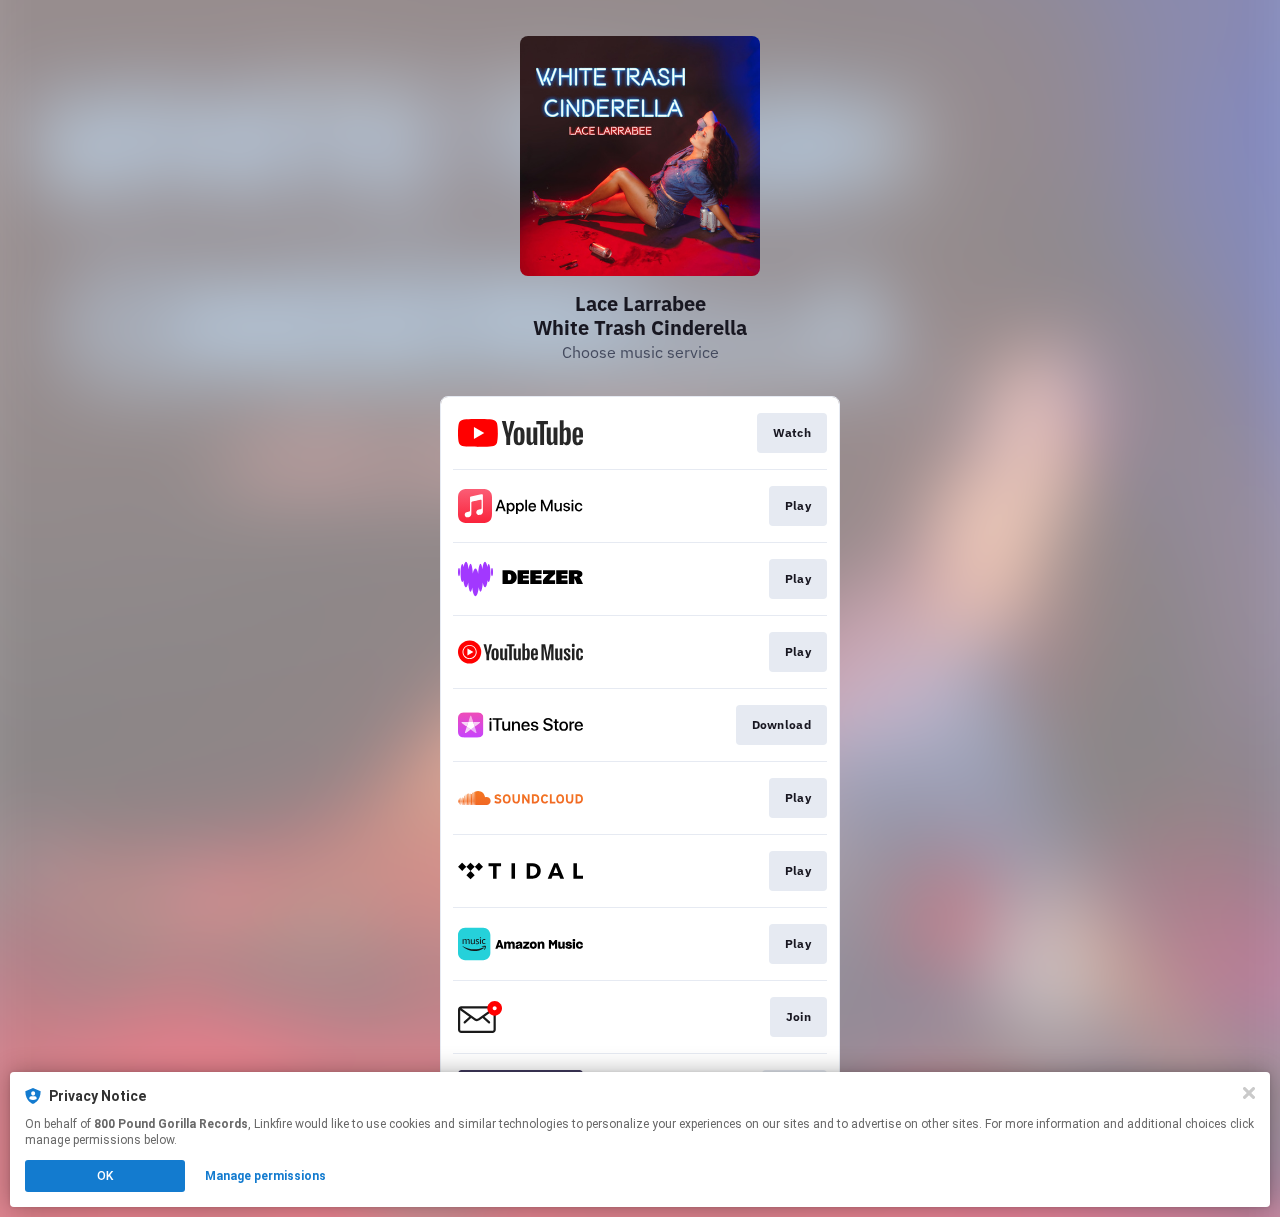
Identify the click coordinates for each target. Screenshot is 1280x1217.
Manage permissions (265, 1176)
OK (105, 1176)
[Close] (1249, 1093)
